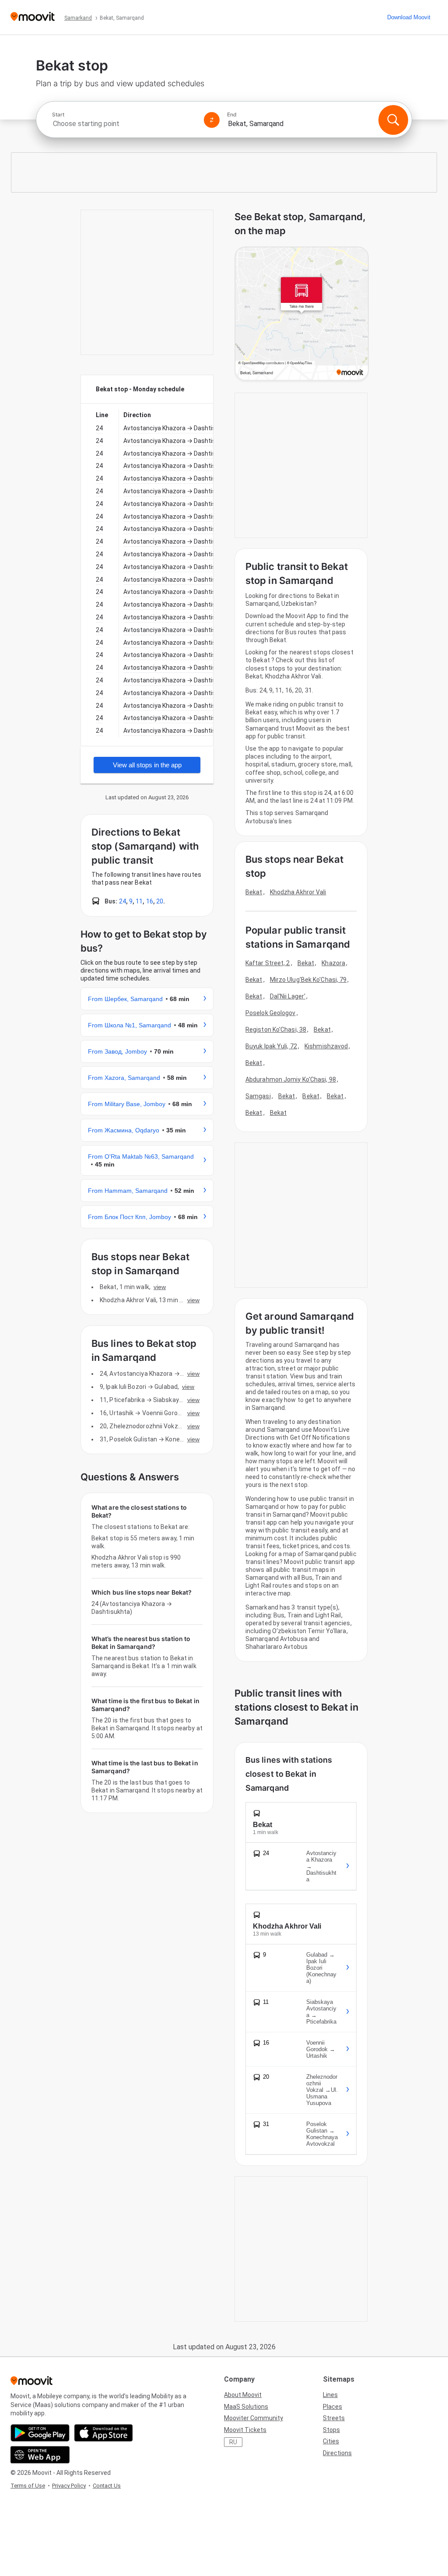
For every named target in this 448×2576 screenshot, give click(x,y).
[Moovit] (33, 17)
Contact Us (107, 2486)
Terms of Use (28, 2486)
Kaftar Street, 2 (268, 963)
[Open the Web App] (40, 2455)
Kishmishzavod (326, 1046)
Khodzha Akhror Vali (298, 892)
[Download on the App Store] (103, 2433)
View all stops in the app (147, 765)
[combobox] (124, 124)
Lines (330, 2395)
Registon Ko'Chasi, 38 (276, 1030)
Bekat (254, 892)
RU (233, 2442)
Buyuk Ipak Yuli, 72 (271, 1046)
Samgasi (258, 1096)
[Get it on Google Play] (40, 2433)
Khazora (333, 963)
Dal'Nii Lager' (288, 996)
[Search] (393, 120)
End (232, 115)
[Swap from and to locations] (212, 120)
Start (58, 115)
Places (332, 2407)
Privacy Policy (69, 2486)
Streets (334, 2418)
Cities (331, 2441)
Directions (337, 2453)
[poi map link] (302, 314)
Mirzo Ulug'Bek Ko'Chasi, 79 (308, 980)
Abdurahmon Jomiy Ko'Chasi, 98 (291, 1079)
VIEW (160, 1287)
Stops (331, 2430)
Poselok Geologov (271, 1013)
